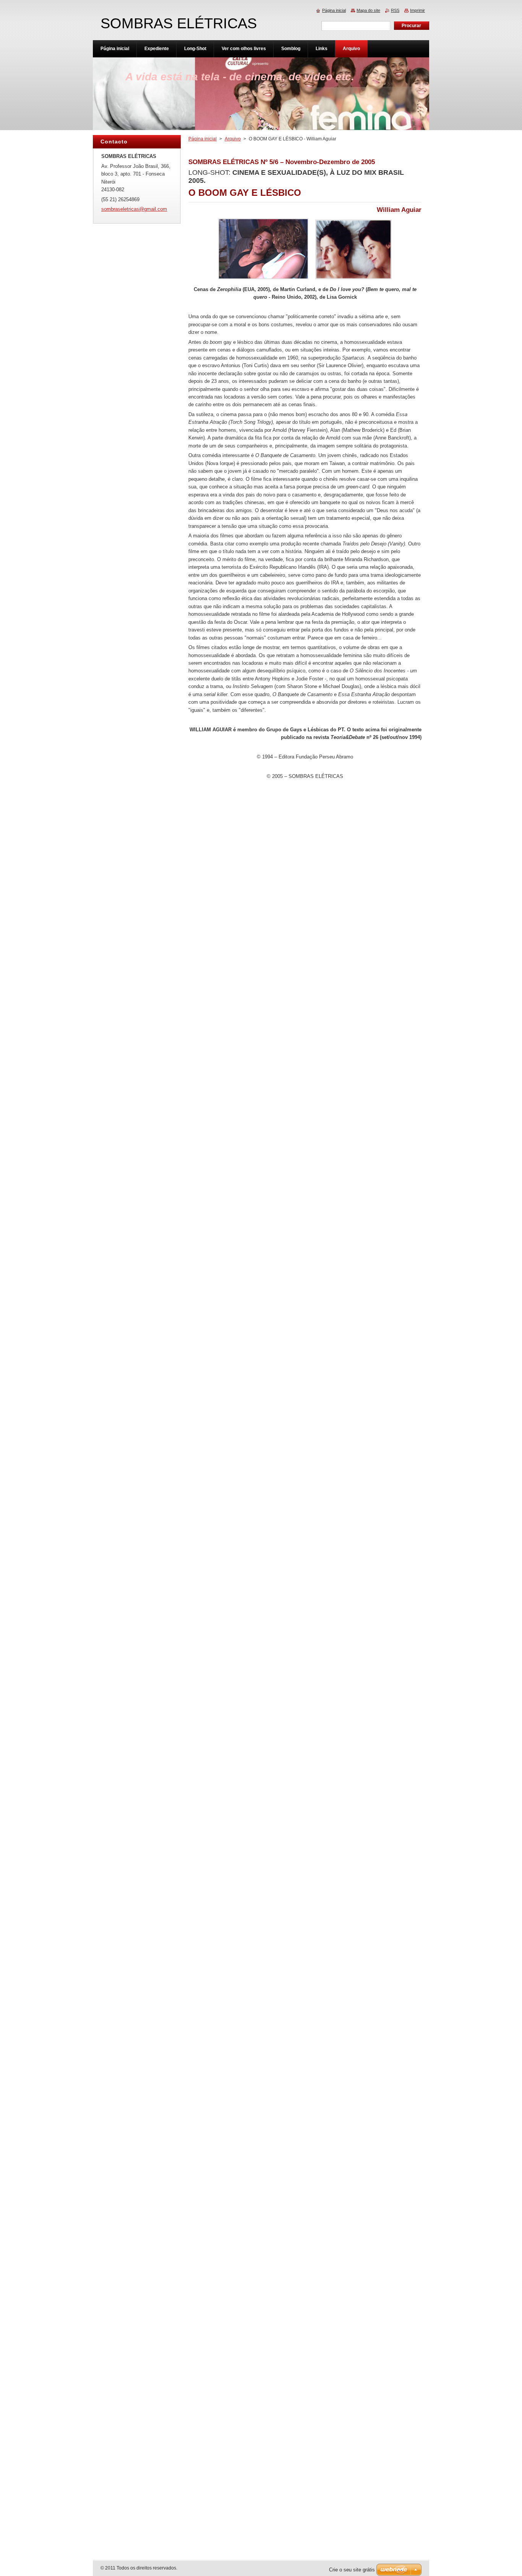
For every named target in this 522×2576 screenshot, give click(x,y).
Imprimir (417, 10)
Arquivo (233, 139)
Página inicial (203, 139)
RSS (395, 10)
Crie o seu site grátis (352, 2570)
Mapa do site (368, 10)
